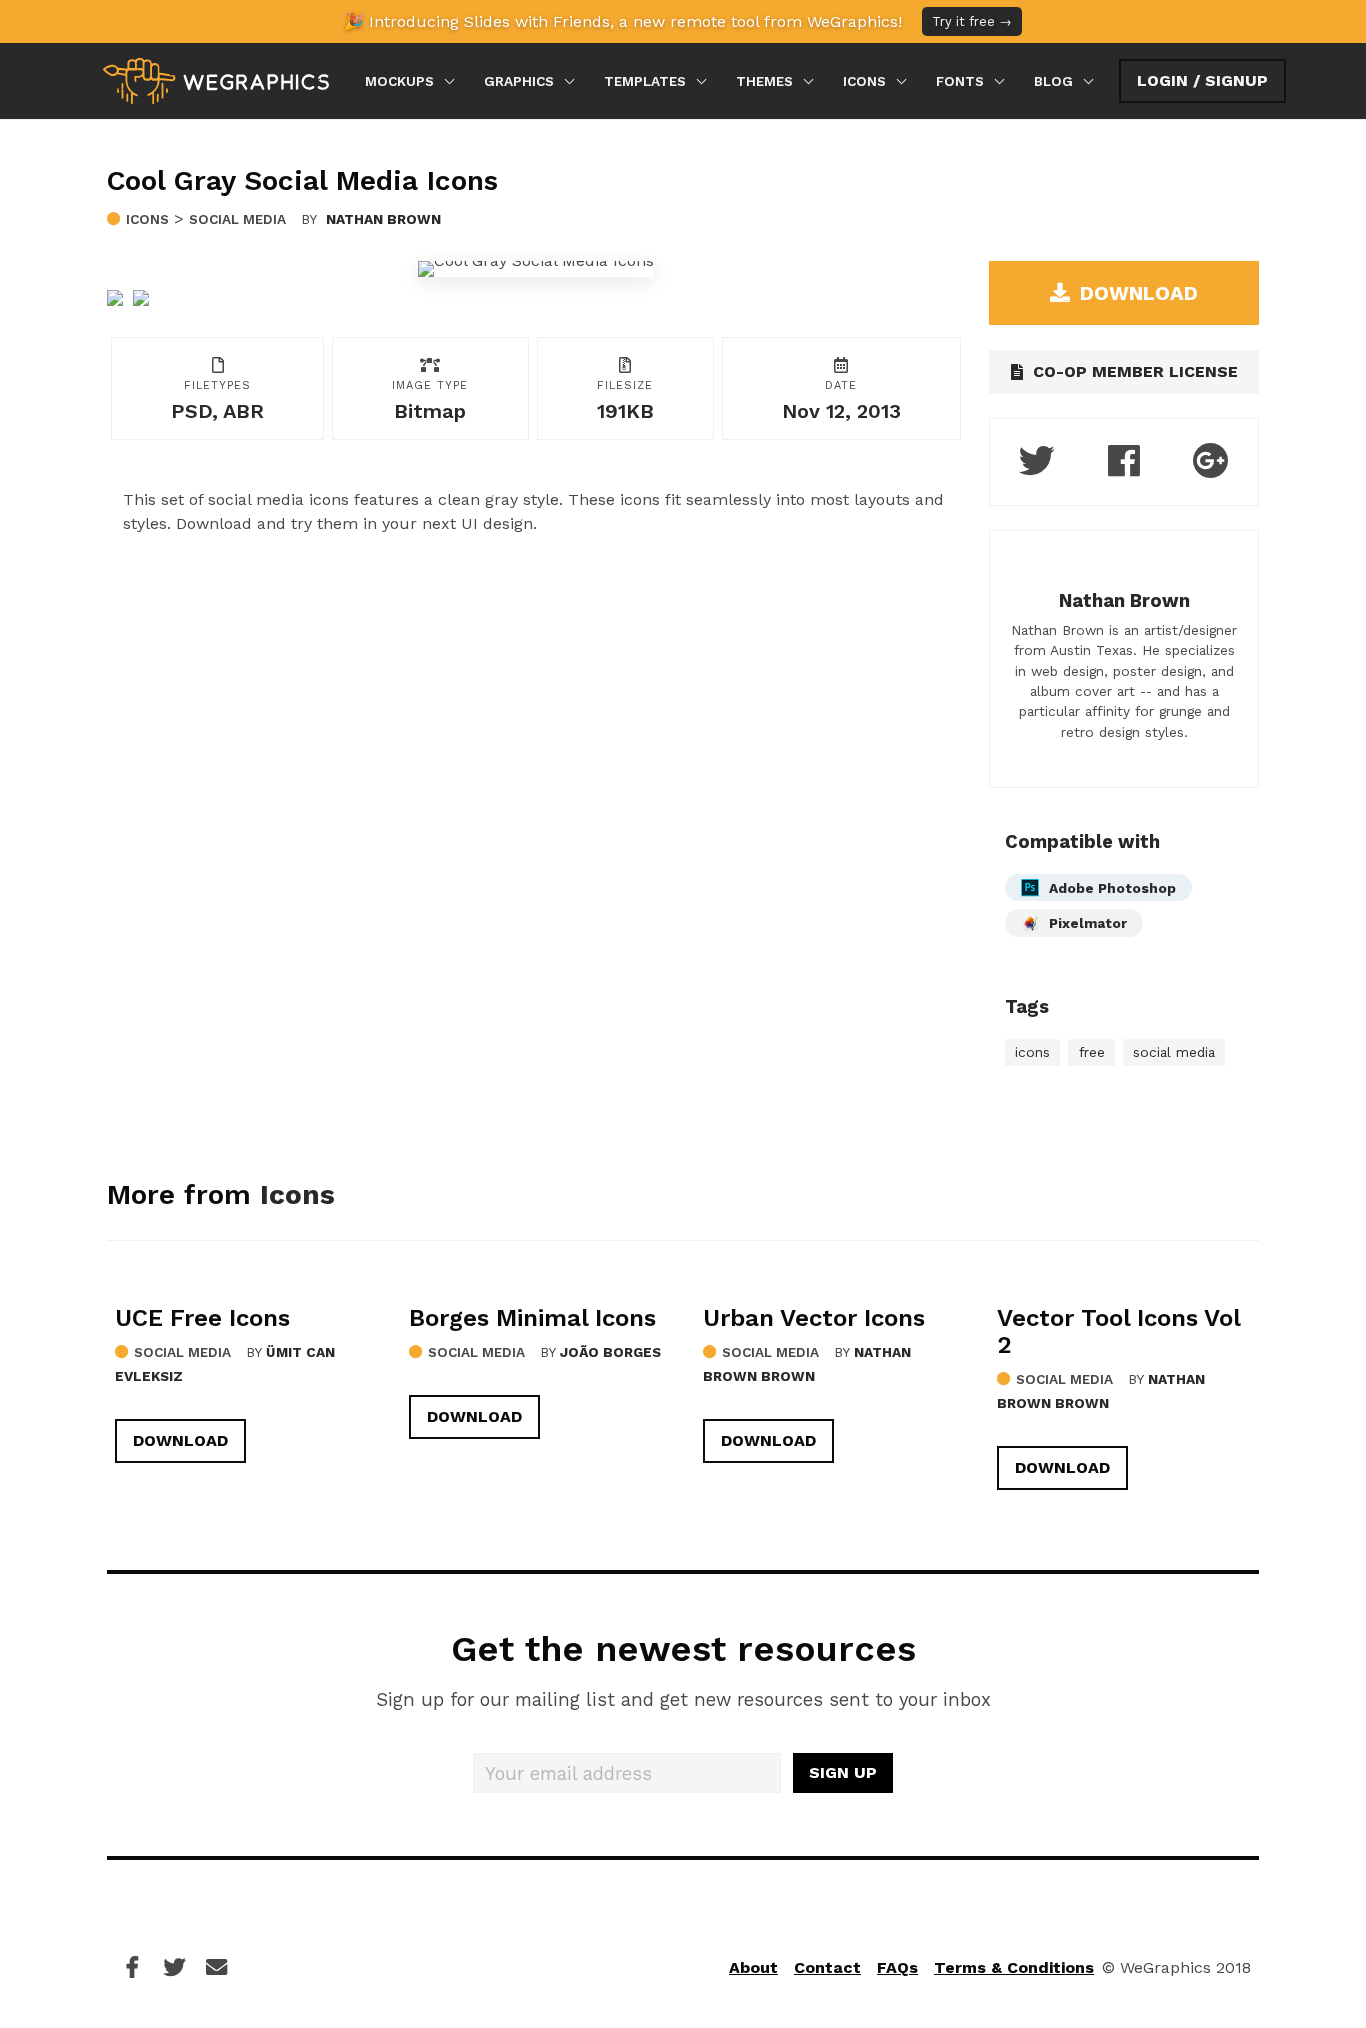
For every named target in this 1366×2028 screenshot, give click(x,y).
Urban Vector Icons (814, 1318)
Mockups (399, 81)
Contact (827, 1967)
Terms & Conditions (1014, 1967)
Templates (645, 81)
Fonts (960, 81)
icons (1032, 1052)
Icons (864, 81)
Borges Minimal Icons (532, 1318)
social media (1174, 1052)
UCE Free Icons (202, 1318)
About (753, 1967)
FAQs (897, 1967)
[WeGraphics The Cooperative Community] (216, 81)
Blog (1053, 81)
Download (180, 1440)
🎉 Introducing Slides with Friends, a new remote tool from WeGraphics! (678, 21)
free (1092, 1052)
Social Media (237, 219)
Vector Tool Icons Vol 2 (1118, 1331)
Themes (764, 81)
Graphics (519, 81)
